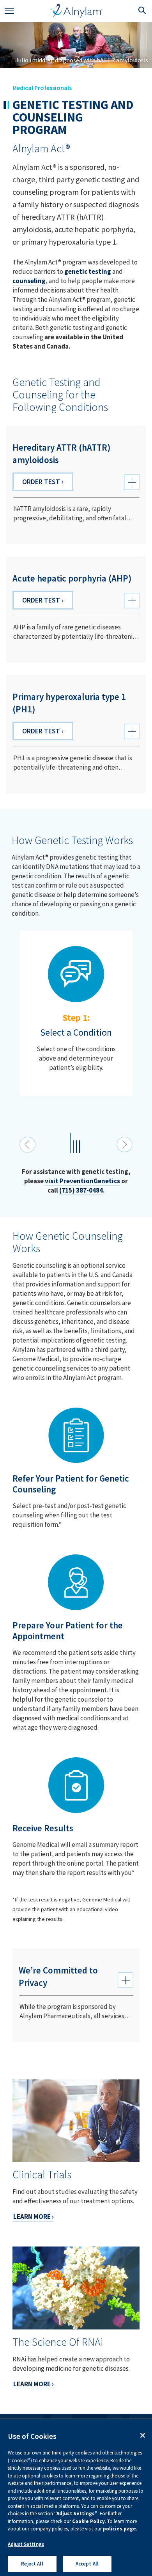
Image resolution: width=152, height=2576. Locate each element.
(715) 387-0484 (81, 1190)
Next (125, 1145)
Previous (27, 1145)
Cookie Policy (88, 2521)
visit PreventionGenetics (82, 1181)
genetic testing (88, 271)
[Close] (143, 2435)
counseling (29, 281)
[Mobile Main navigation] (9, 11)
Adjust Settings (26, 2544)
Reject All (32, 2564)
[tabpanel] (76, 1013)
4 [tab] (83, 1149)
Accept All (87, 2564)
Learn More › (34, 2217)
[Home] (77, 11)
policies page (119, 2529)
